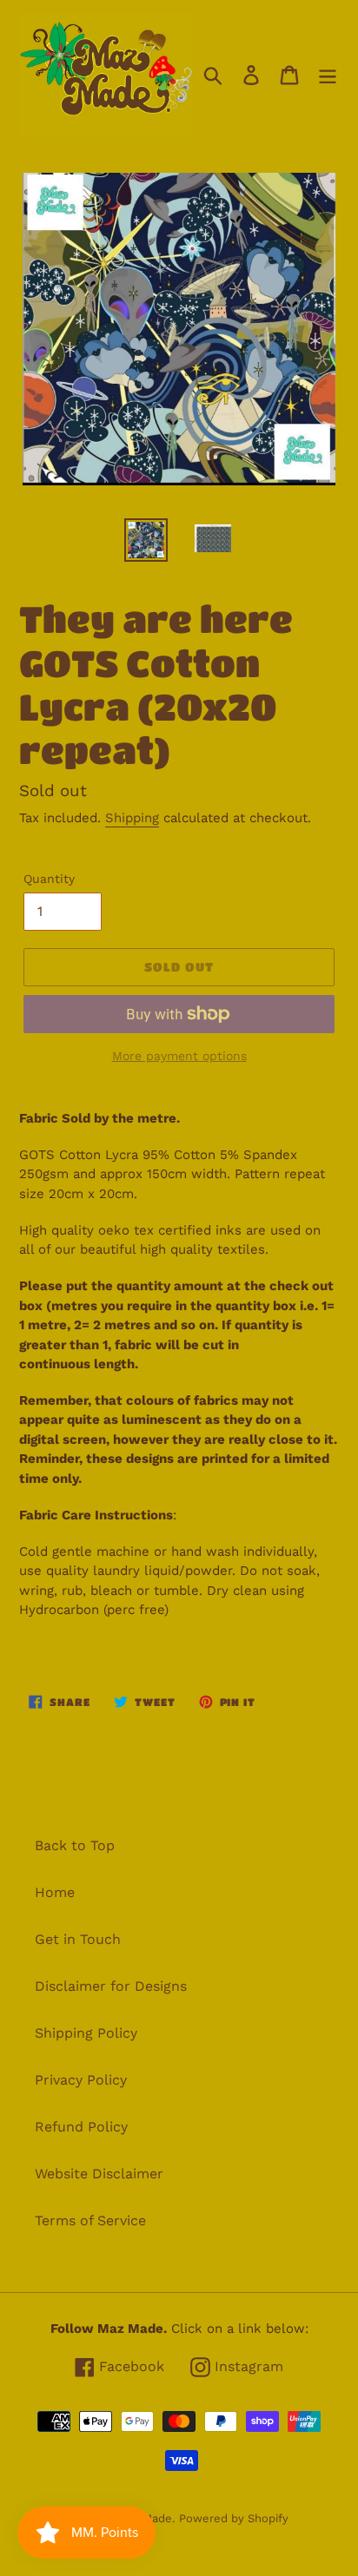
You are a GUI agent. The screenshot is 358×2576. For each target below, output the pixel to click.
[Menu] (328, 75)
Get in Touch (78, 1939)
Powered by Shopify (234, 2518)
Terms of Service (90, 2220)
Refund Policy (81, 2127)
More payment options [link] (179, 1056)
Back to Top (75, 1845)
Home (55, 1892)
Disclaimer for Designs (111, 1986)
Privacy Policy (81, 2080)
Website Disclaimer (99, 2174)
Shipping (132, 818)
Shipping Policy (86, 2033)
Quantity (49, 879)
